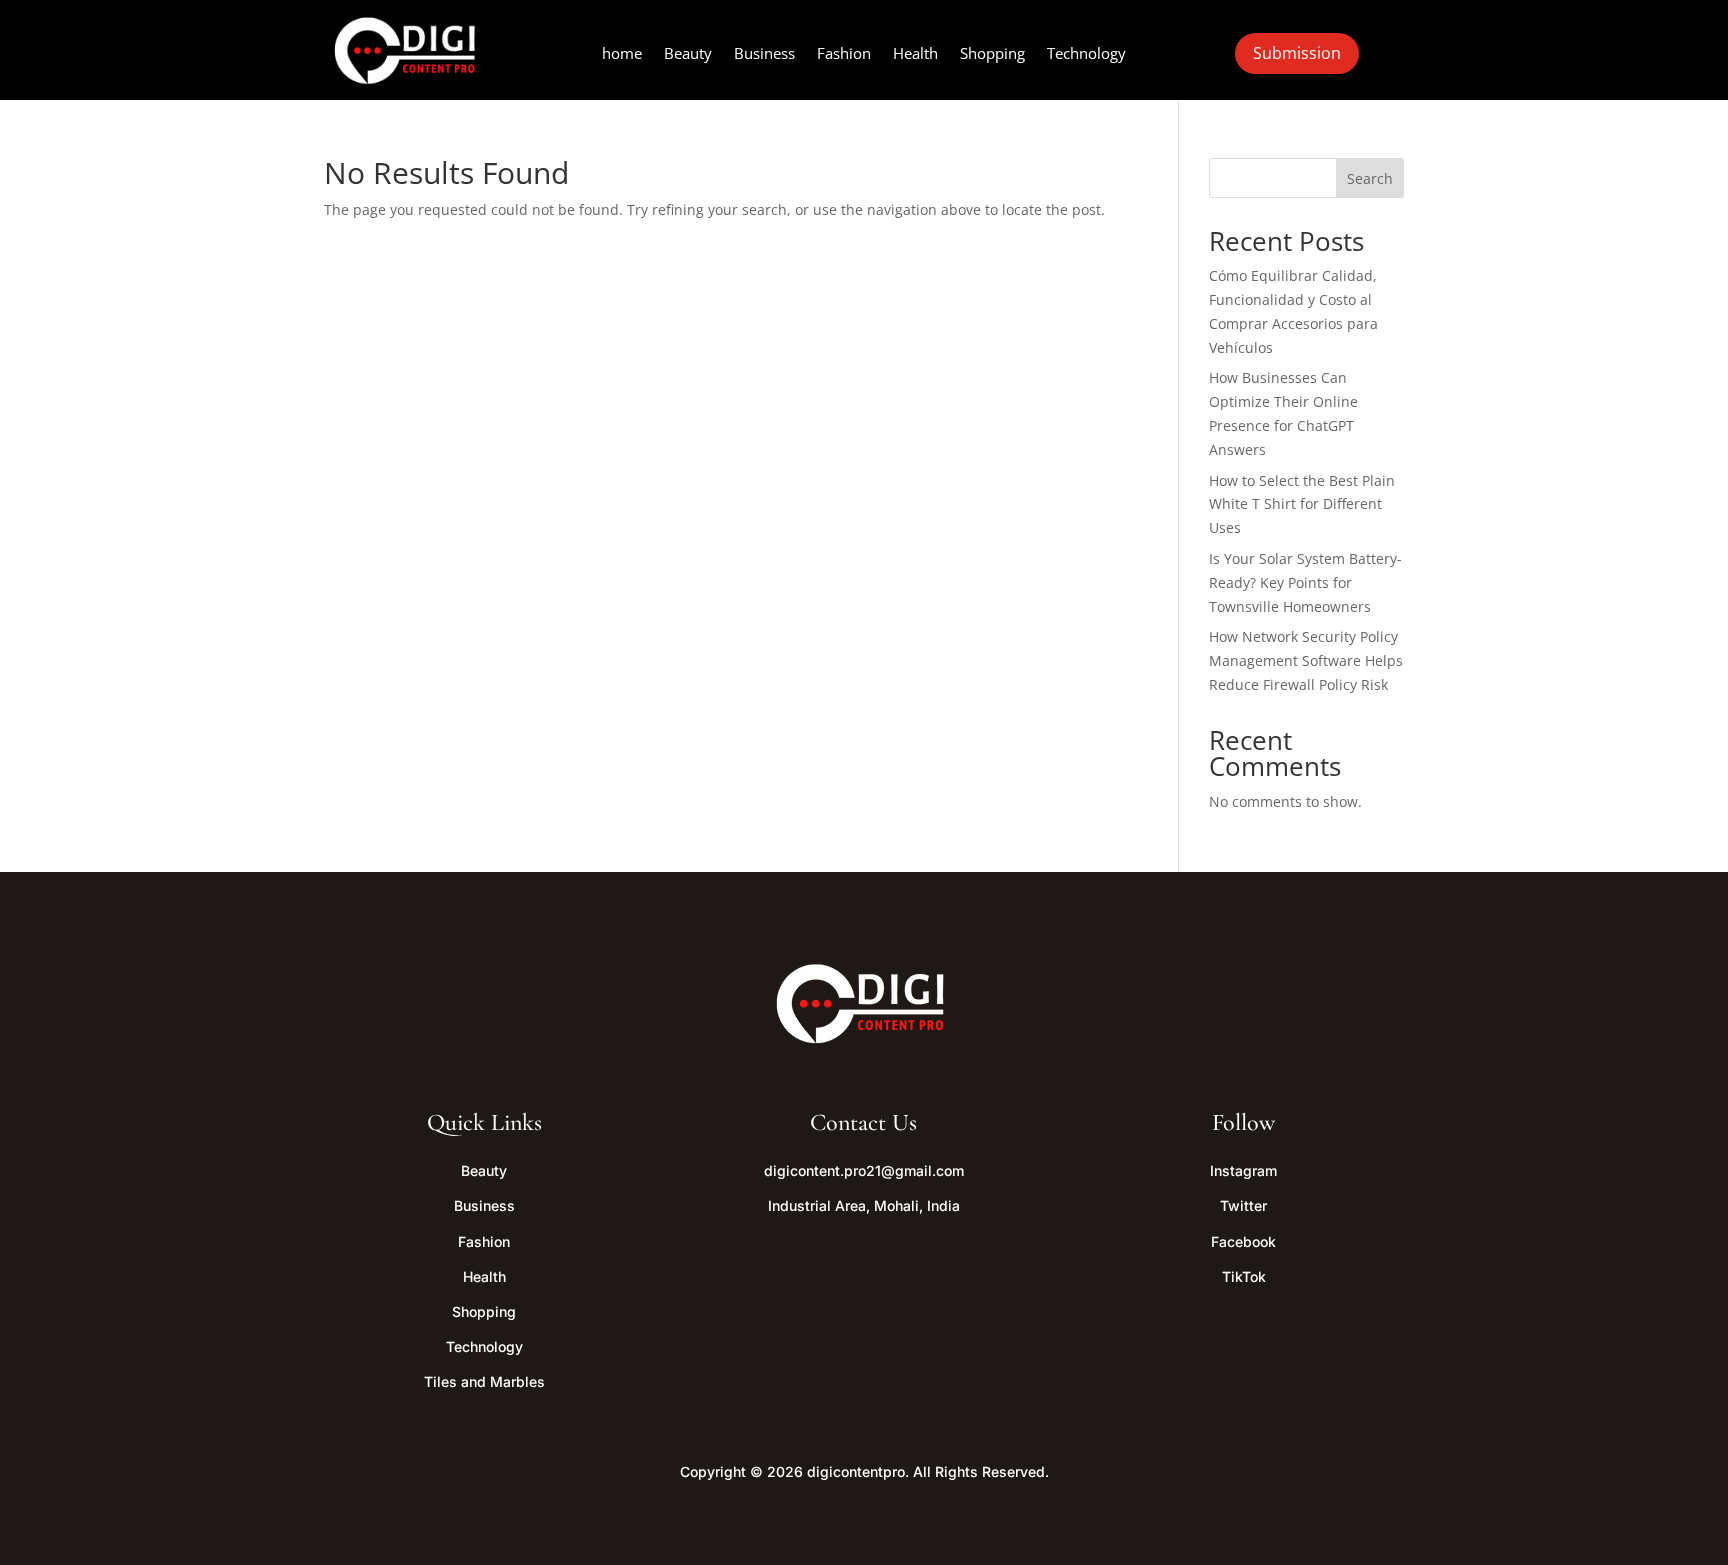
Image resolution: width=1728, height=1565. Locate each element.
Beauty (688, 54)
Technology (1086, 54)
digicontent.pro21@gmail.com (864, 1170)
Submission (1297, 53)
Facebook (1243, 1241)
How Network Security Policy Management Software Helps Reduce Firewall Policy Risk (1306, 660)
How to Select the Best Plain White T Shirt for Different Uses (1302, 504)
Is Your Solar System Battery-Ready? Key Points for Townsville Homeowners (1305, 582)
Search (1370, 178)
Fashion (844, 54)
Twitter (1243, 1205)
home (622, 54)
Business (764, 54)
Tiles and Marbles (484, 1381)
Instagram (1243, 1170)
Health (915, 54)
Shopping (992, 54)
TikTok (1244, 1276)
